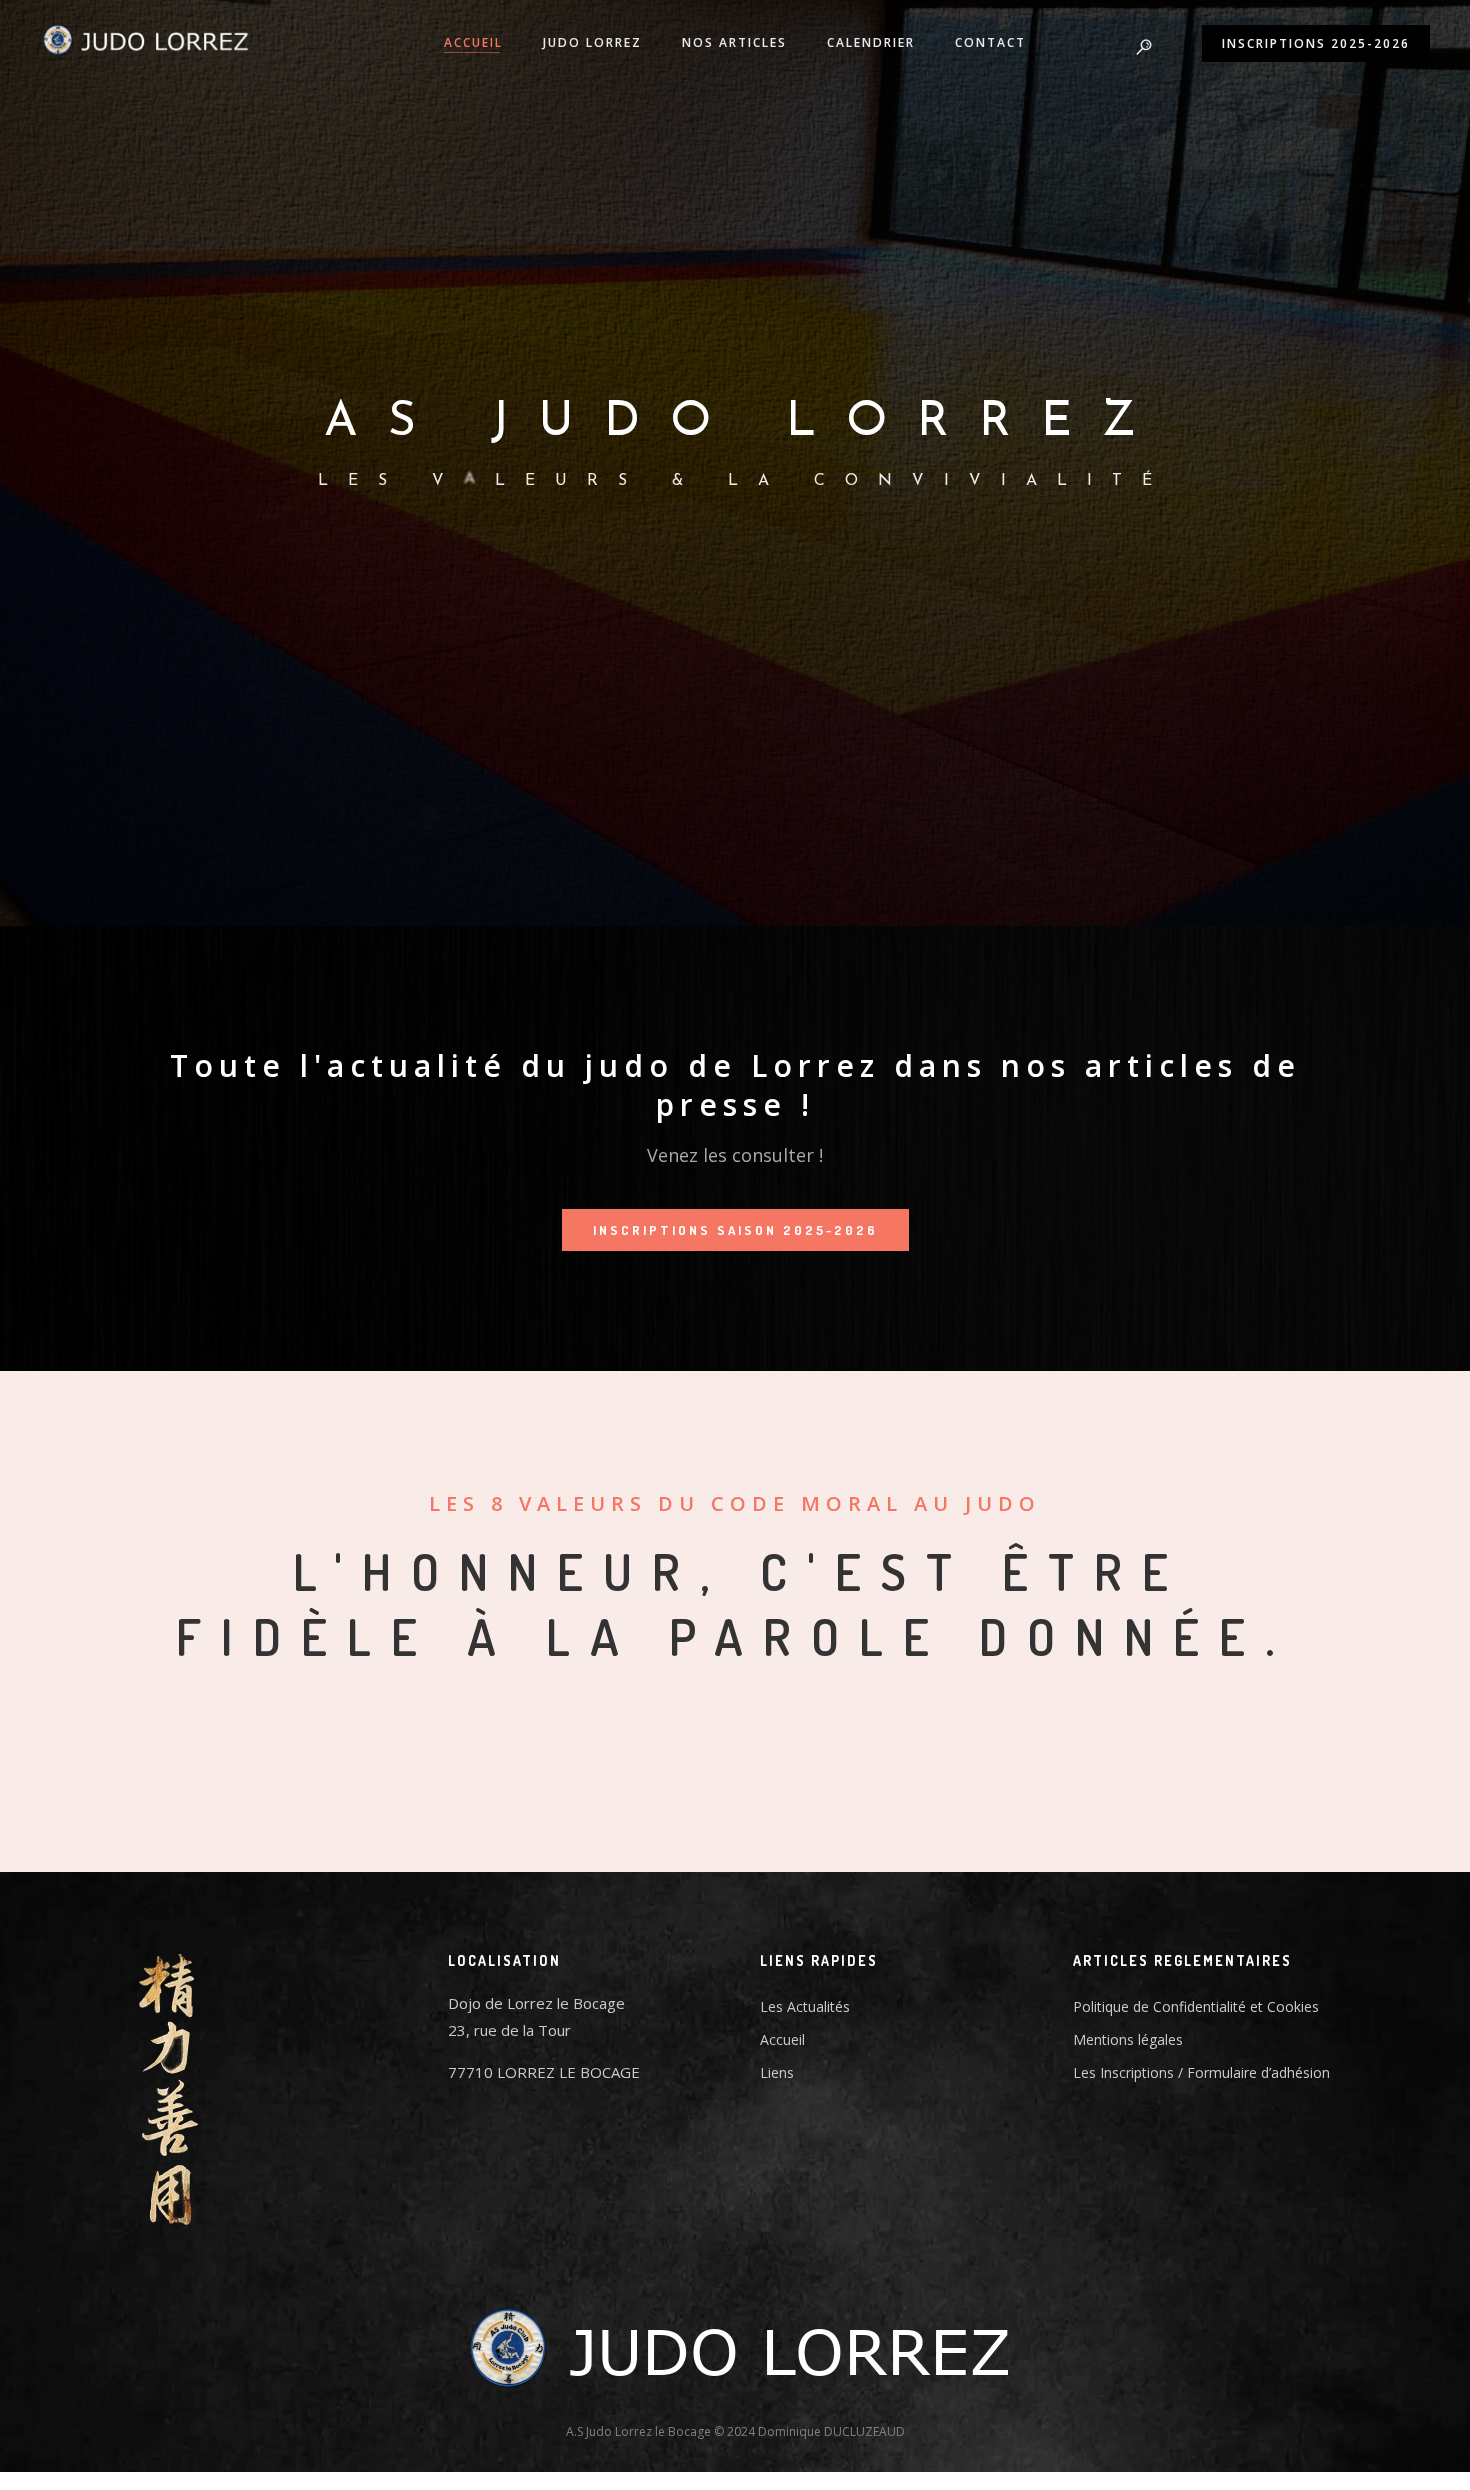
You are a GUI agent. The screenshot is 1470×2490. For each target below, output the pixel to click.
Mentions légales (1128, 2039)
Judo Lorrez (592, 42)
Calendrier (871, 42)
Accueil (473, 42)
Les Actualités (805, 2006)
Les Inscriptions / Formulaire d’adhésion (1201, 2072)
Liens (777, 2072)
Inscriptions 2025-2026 (1316, 43)
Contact (990, 42)
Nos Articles (734, 42)
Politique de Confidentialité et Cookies (1196, 2006)
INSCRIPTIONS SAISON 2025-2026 (735, 1230)
